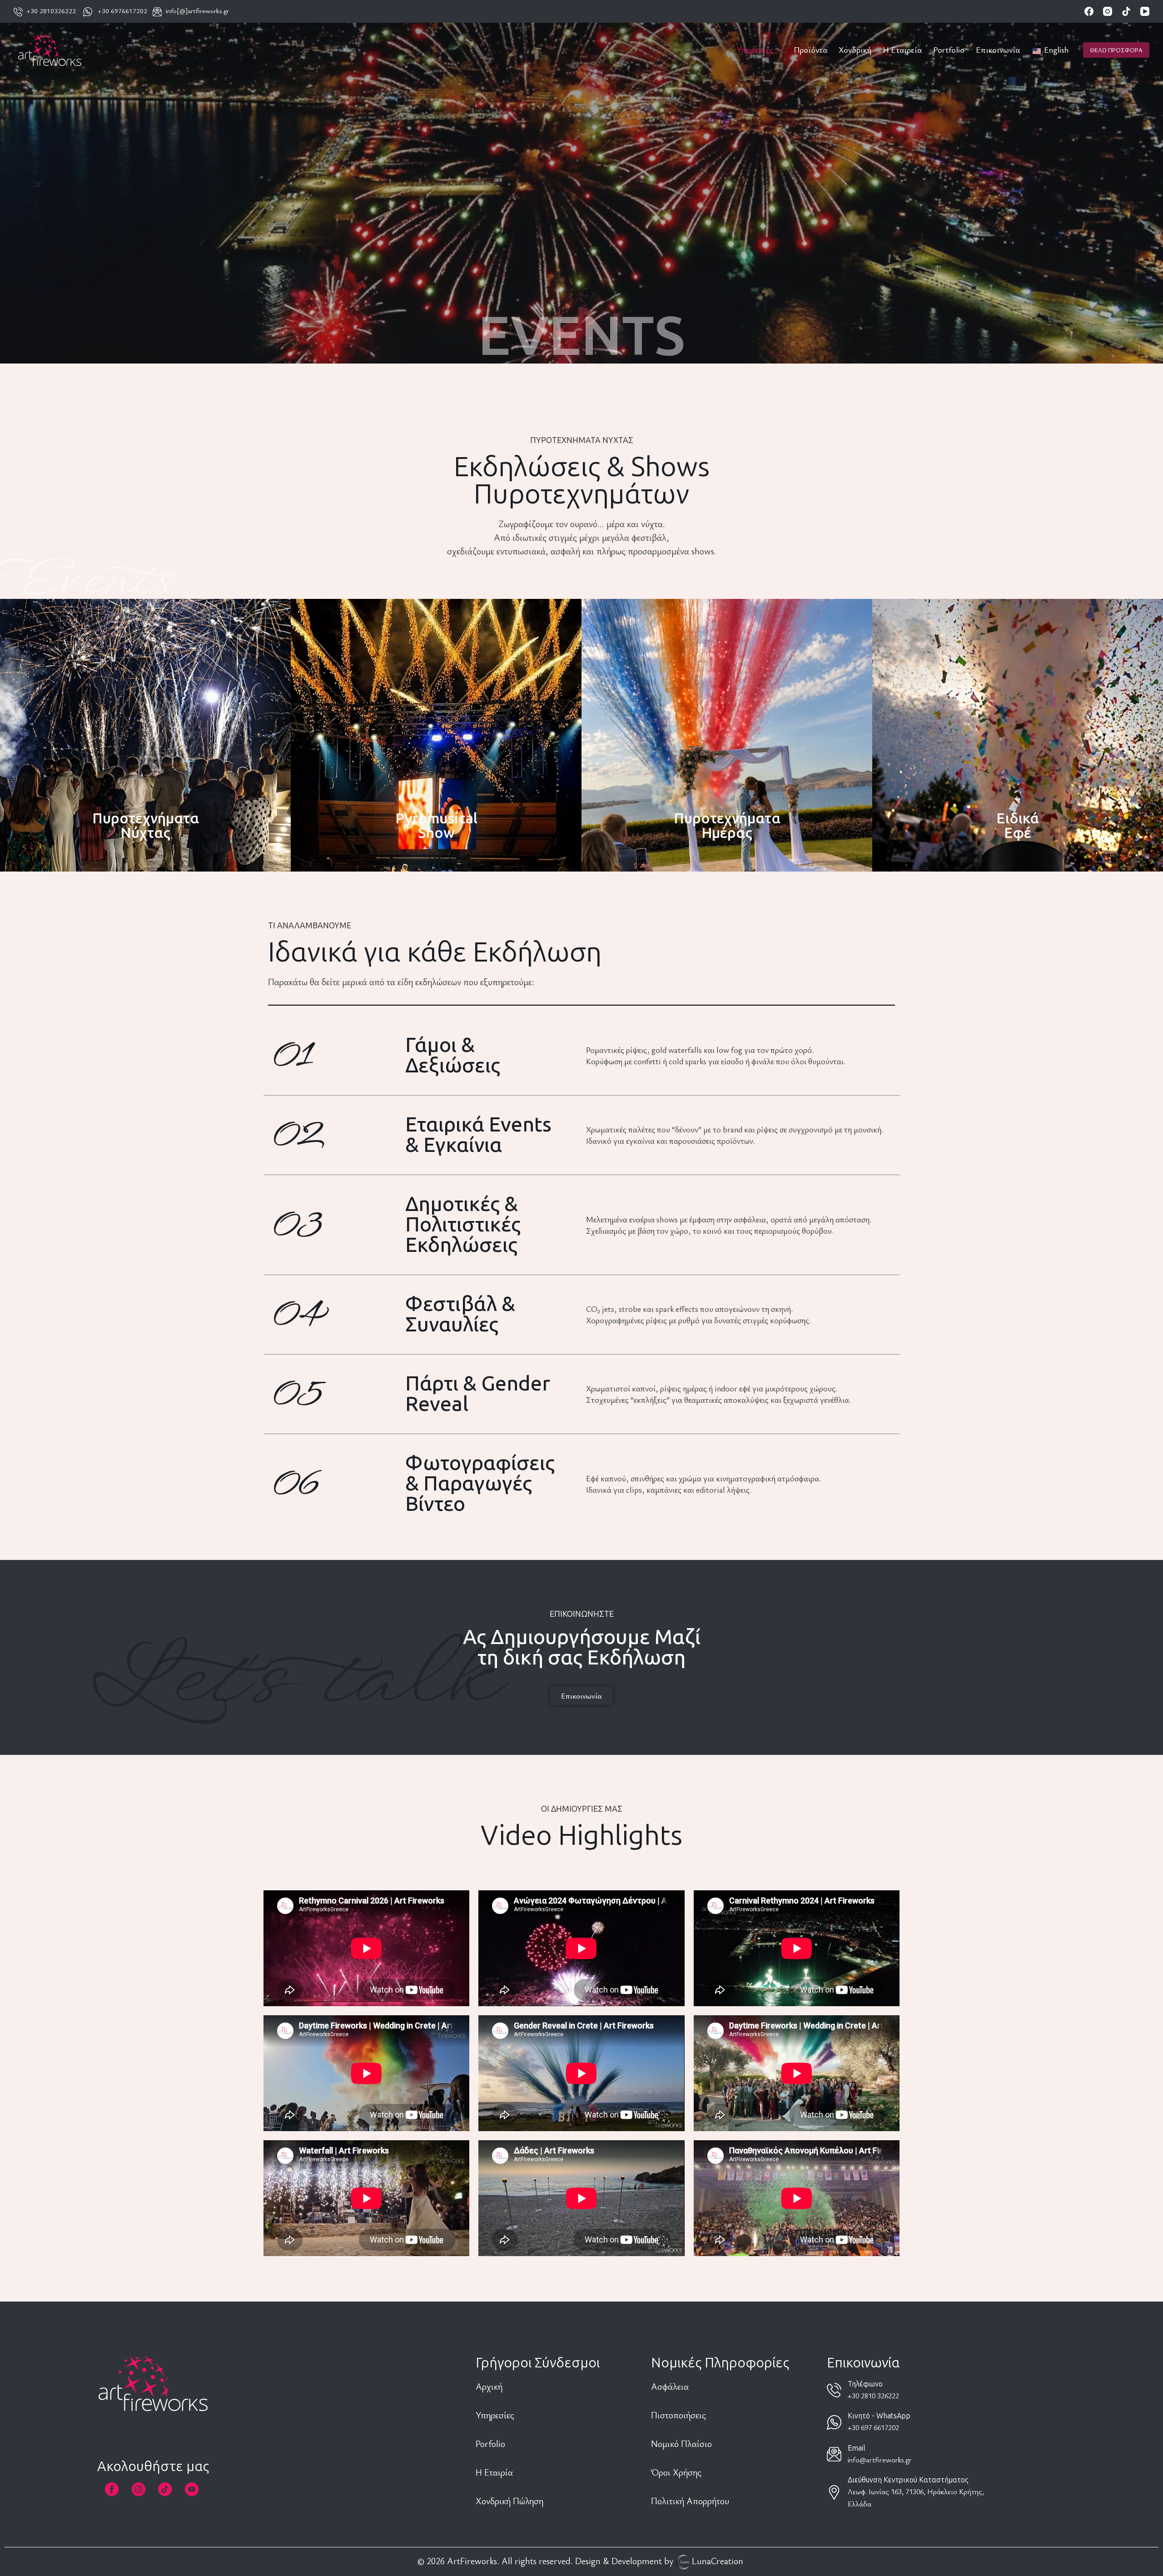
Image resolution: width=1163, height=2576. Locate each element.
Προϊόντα (810, 50)
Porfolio (490, 2444)
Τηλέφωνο (865, 2384)
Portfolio (949, 50)
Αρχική (490, 2386)
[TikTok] (1126, 11)
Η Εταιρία (494, 2472)
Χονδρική (855, 50)
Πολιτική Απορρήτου (690, 2501)
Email (857, 2448)
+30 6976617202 (122, 10)
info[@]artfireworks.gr (197, 10)
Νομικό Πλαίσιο (681, 2444)
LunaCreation (718, 2561)
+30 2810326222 (49, 10)
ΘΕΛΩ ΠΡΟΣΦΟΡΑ (1116, 50)
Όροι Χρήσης (676, 2472)
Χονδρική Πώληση (509, 2501)
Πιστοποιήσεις (678, 2415)
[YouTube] (1145, 11)
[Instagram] (1108, 11)
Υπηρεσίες (755, 50)
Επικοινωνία (998, 50)
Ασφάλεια (670, 2386)
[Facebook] (1089, 11)
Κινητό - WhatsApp (879, 2416)
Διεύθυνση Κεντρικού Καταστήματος (908, 2480)
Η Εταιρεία (902, 50)
